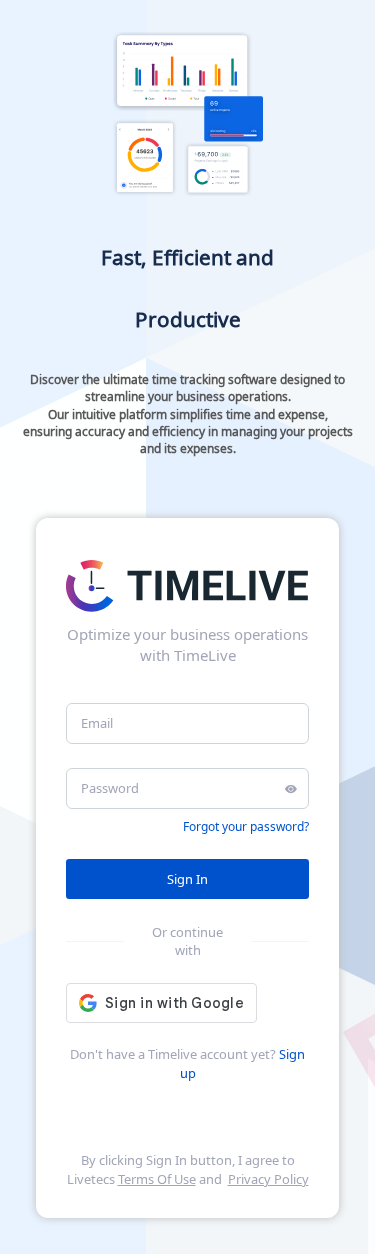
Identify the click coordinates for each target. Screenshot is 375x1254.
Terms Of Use (157, 1179)
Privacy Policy (268, 1179)
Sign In (187, 879)
